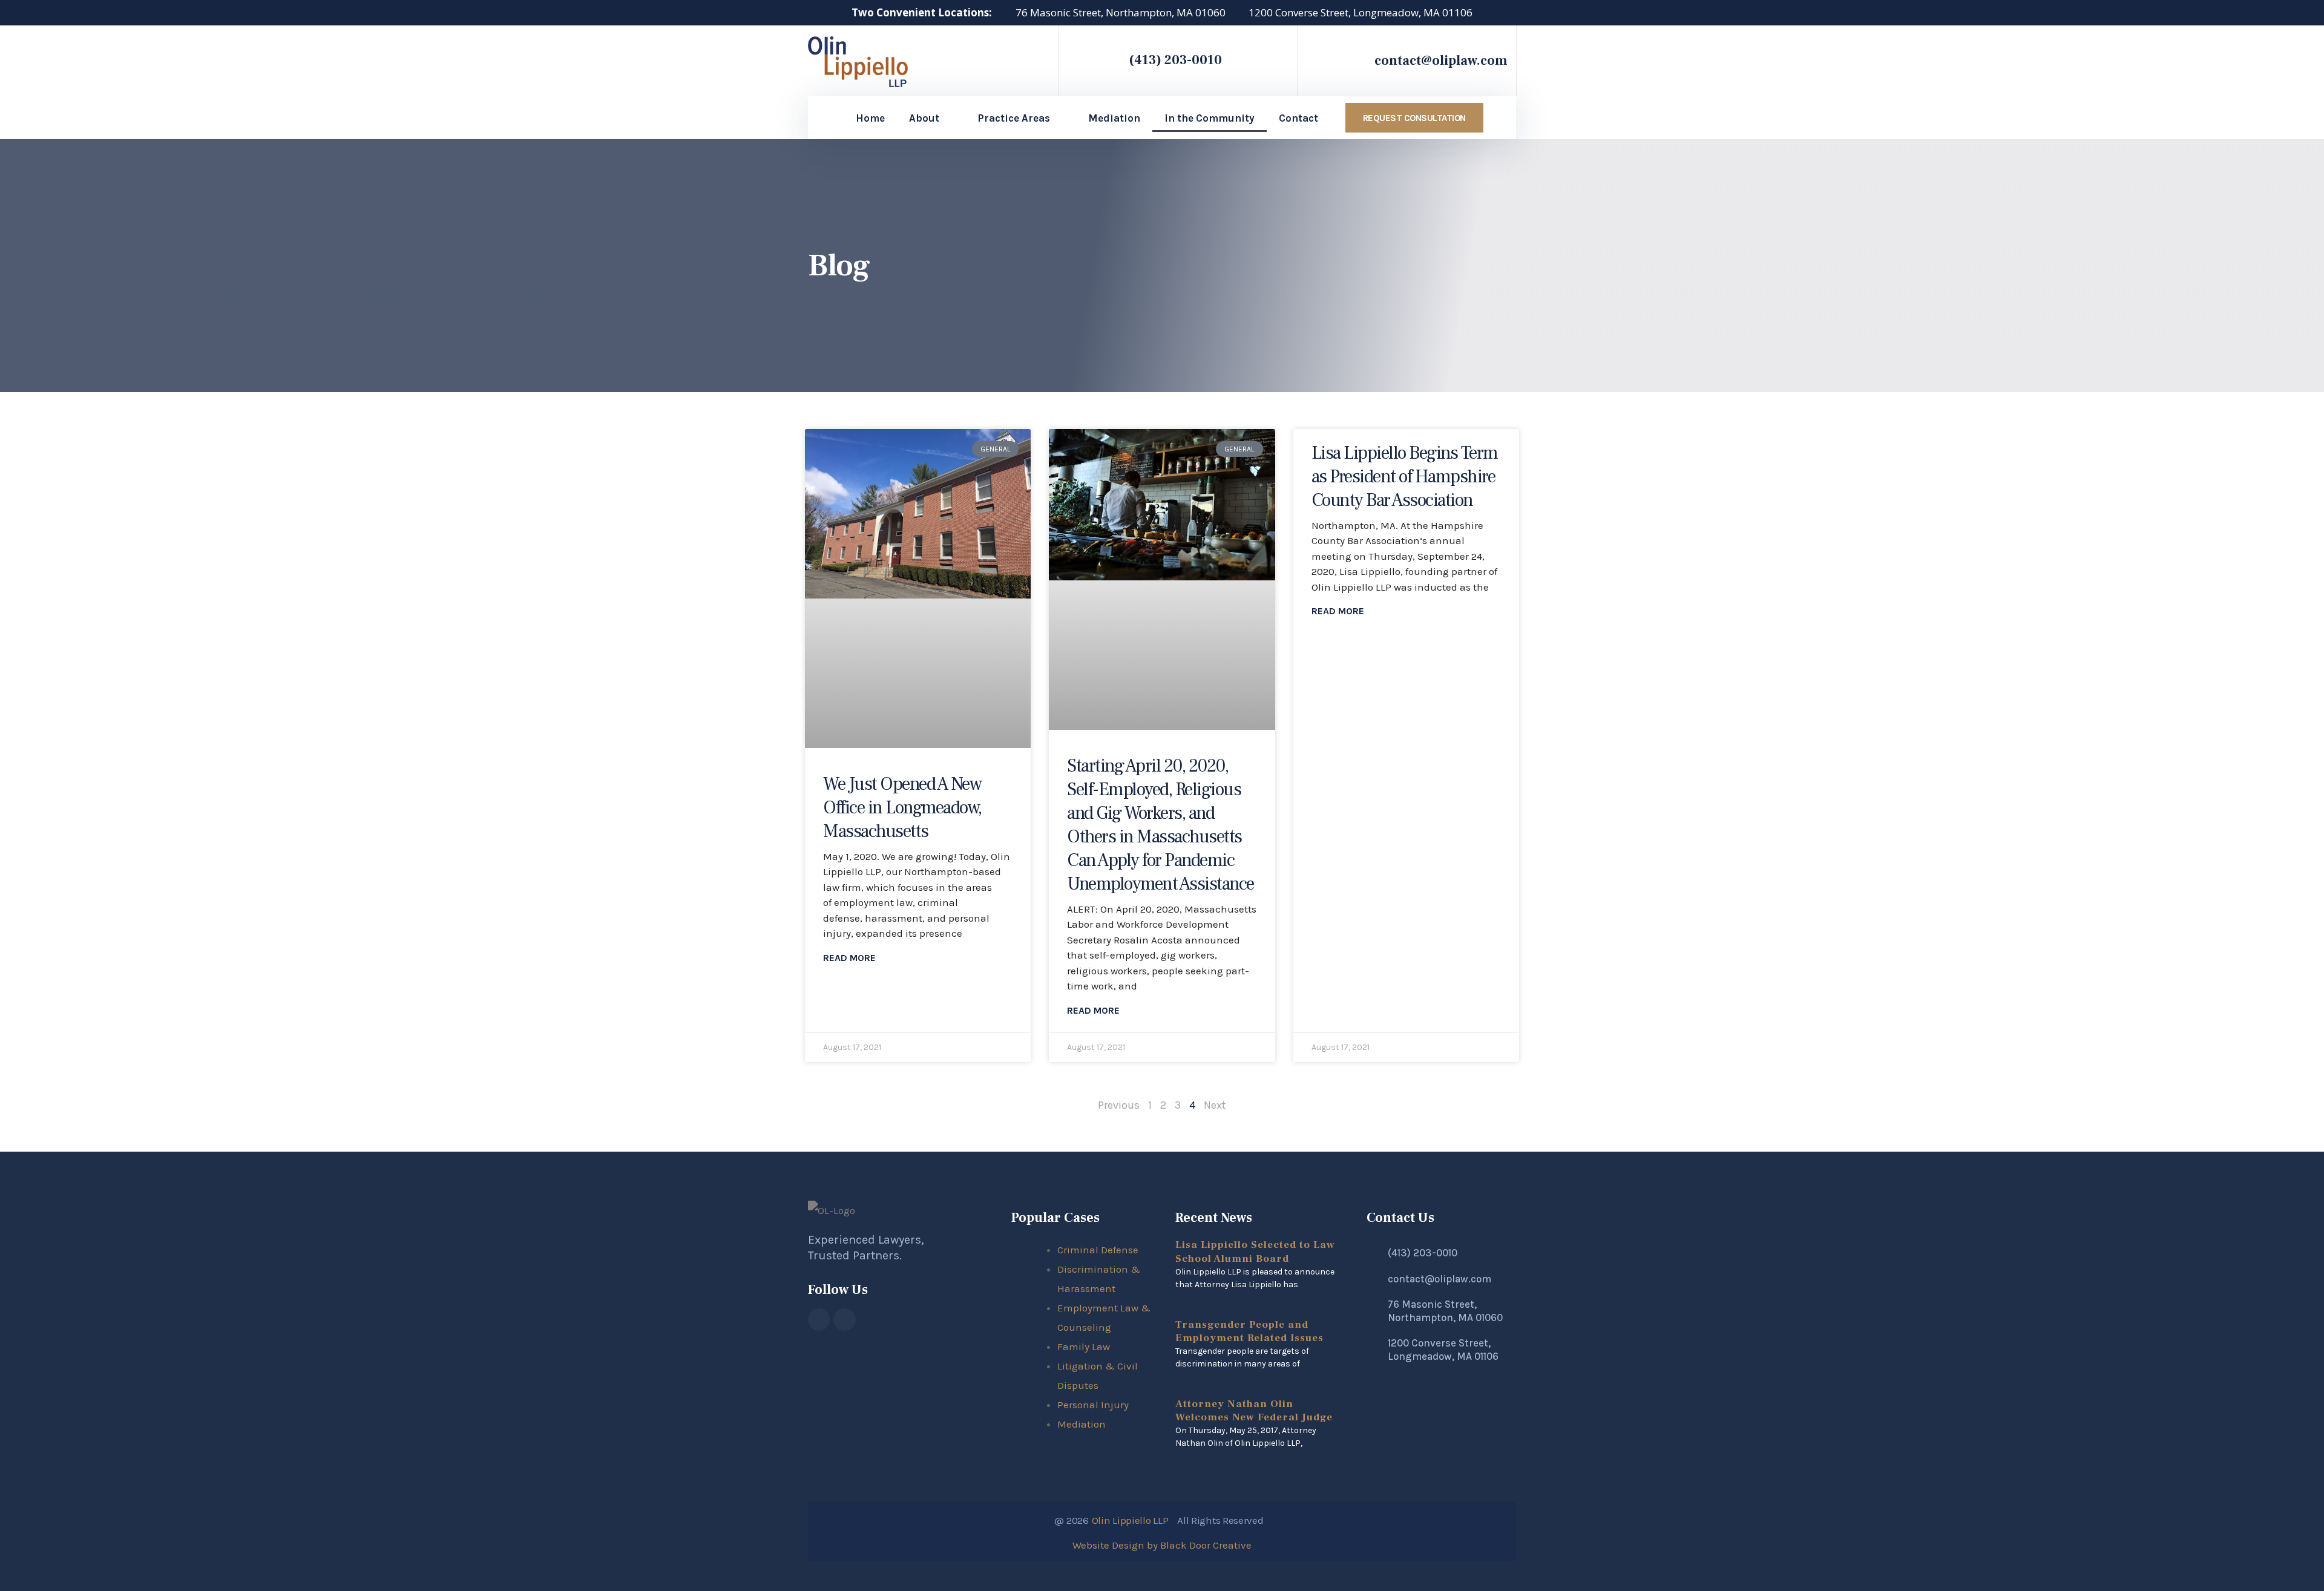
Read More (849, 958)
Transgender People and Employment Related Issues (1249, 1331)
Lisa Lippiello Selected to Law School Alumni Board (1255, 1251)
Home (870, 118)
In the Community (1210, 118)
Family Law (1084, 1347)
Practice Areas (1014, 118)
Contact (1298, 118)
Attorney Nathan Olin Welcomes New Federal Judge (1254, 1411)
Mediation (1114, 118)
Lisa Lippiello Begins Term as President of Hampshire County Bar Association (1405, 477)
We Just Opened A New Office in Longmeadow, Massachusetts (902, 808)
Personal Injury (1093, 1405)
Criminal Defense (1098, 1250)
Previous (1119, 1105)
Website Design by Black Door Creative (1162, 1545)
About (924, 118)
